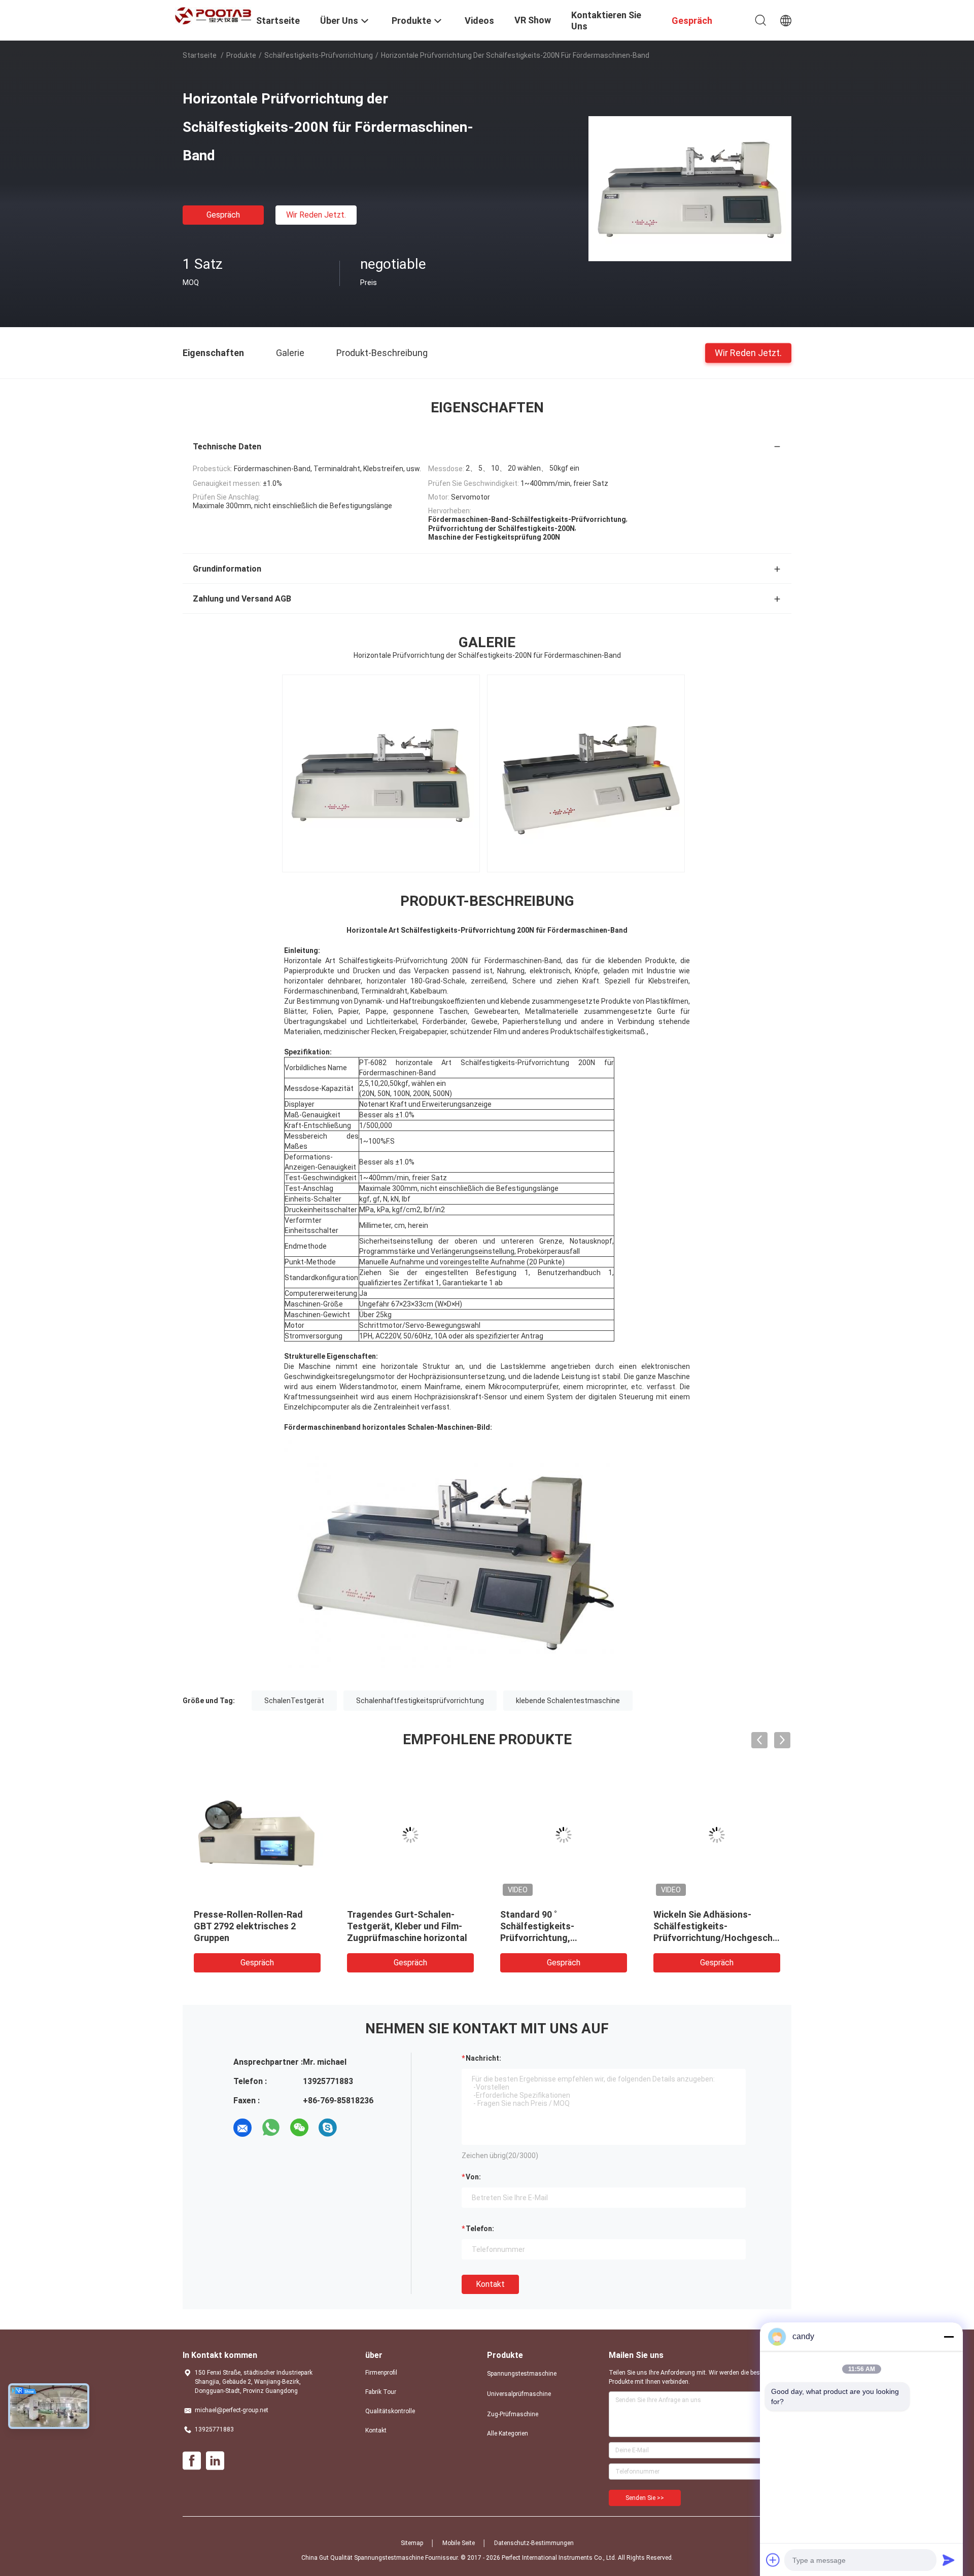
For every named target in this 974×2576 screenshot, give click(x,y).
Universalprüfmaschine (519, 2394)
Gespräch (223, 215)
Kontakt (490, 2284)
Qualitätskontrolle (390, 2411)
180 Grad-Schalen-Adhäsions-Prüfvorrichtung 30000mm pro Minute (717, 1926)
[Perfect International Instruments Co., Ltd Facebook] (192, 2461)
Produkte (241, 55)
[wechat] (299, 2128)
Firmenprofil (381, 2373)
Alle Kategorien (508, 2433)
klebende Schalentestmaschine (568, 1701)
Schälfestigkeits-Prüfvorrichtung (319, 55)
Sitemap (412, 2543)
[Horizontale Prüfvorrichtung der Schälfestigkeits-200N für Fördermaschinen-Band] (690, 188)
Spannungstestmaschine (522, 2374)
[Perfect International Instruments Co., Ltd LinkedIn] (215, 2461)
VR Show (533, 20)
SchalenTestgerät (294, 1701)
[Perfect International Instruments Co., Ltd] (213, 15)
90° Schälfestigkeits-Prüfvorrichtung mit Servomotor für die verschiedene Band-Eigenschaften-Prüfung (396, 1938)
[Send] (949, 2560)
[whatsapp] (271, 2128)
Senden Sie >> (645, 2498)
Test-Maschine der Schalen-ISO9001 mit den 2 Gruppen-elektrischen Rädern (560, 1926)
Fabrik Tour (381, 2392)
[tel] (356, 2128)
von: (473, 2177)
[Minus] (949, 2337)
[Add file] (773, 2560)
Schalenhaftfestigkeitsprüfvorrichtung (420, 1701)
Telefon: (480, 2229)
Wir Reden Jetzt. (316, 215)
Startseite (200, 55)
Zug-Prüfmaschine (513, 2414)
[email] (242, 2128)
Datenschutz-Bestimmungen (534, 2543)
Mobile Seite (459, 2543)
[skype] (328, 2128)
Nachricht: (483, 2058)
